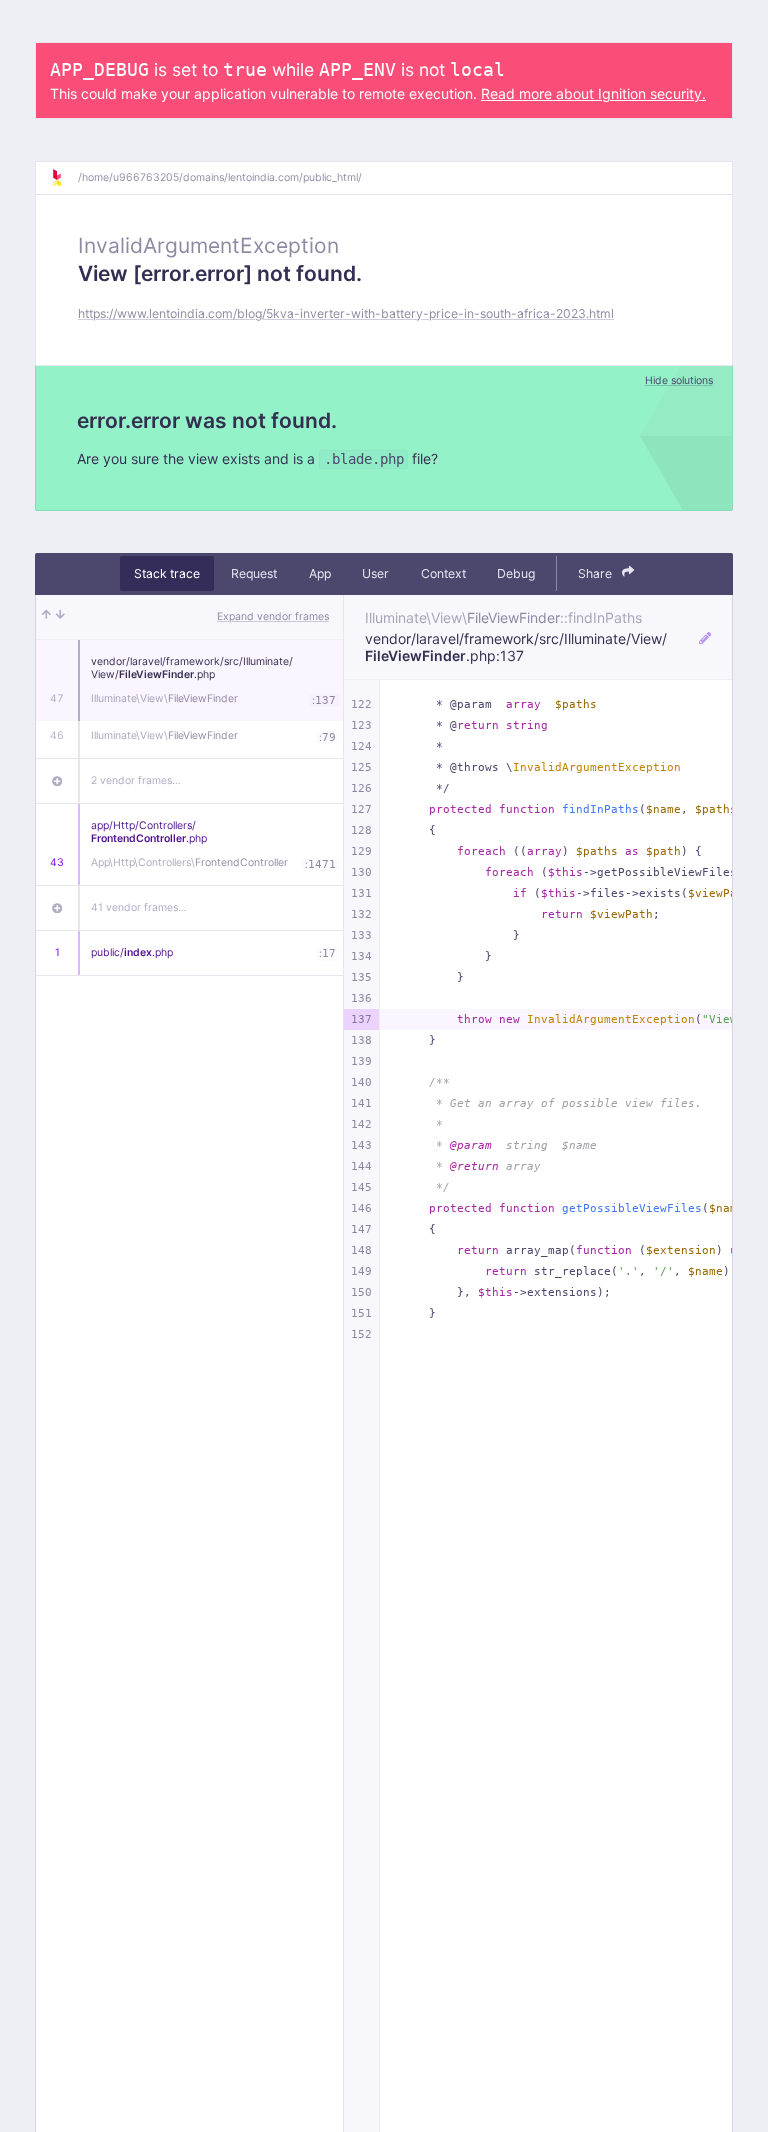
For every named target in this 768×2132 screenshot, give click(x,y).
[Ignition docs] (64, 178)
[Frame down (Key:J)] (60, 617)
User (375, 573)
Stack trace (167, 573)
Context (443, 573)
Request (254, 573)
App (320, 573)
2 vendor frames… (136, 780)
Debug (516, 573)
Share (596, 573)
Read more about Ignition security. (593, 93)
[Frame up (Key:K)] (46, 617)
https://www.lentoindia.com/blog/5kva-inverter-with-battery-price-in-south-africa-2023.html (346, 313)
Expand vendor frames (273, 616)
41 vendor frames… (139, 907)
